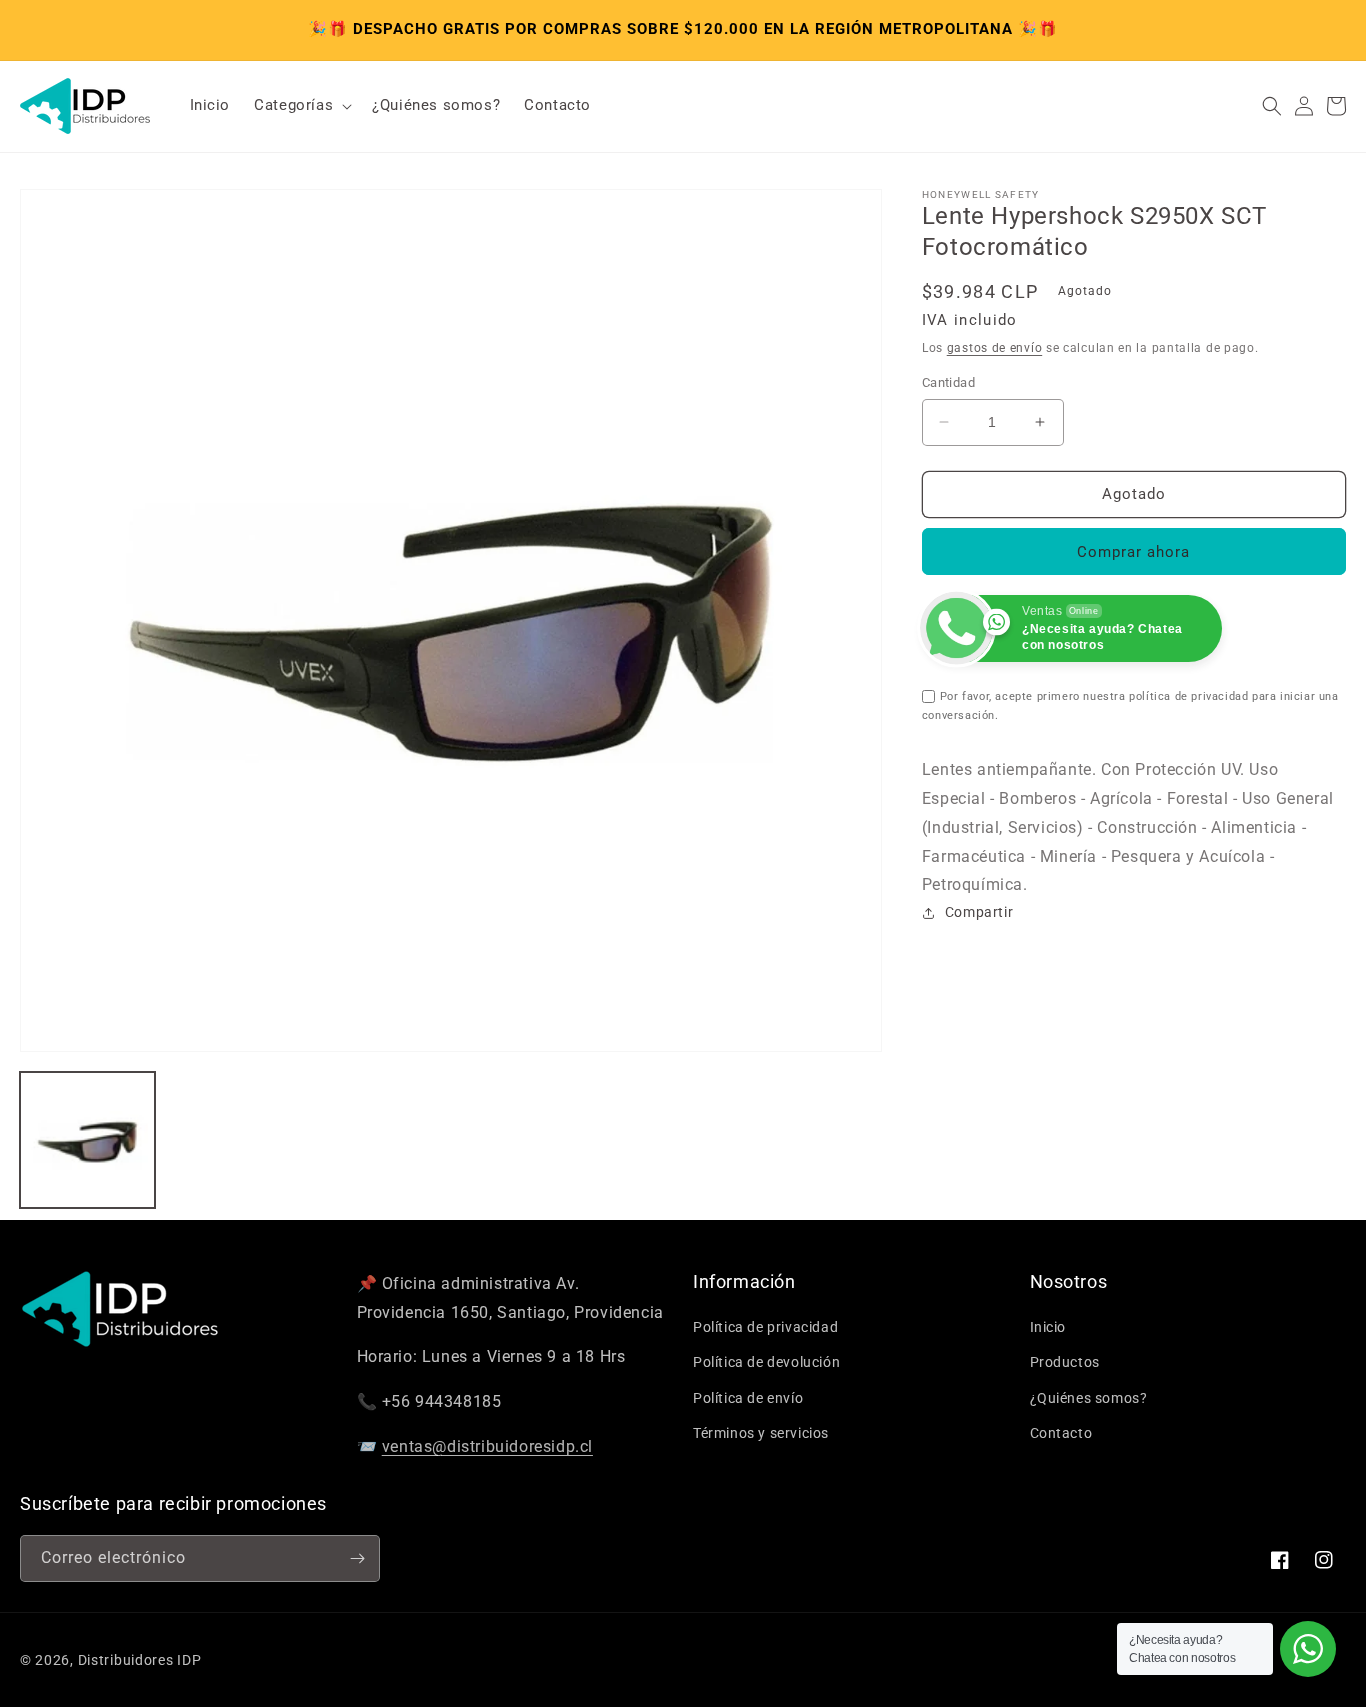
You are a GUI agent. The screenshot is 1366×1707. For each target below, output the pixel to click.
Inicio (1048, 1327)
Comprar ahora (1133, 552)
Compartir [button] (979, 912)
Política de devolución (766, 1362)
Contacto (1061, 1433)
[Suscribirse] (357, 1558)
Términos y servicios (761, 1433)
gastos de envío (995, 348)
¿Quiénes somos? (1089, 1398)
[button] (301, 106)
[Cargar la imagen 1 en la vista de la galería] (87, 1139)
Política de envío (748, 1398)
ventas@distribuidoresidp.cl (487, 1446)
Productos (1065, 1362)
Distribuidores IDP (140, 1660)
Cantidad (948, 382)
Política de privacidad (765, 1327)
